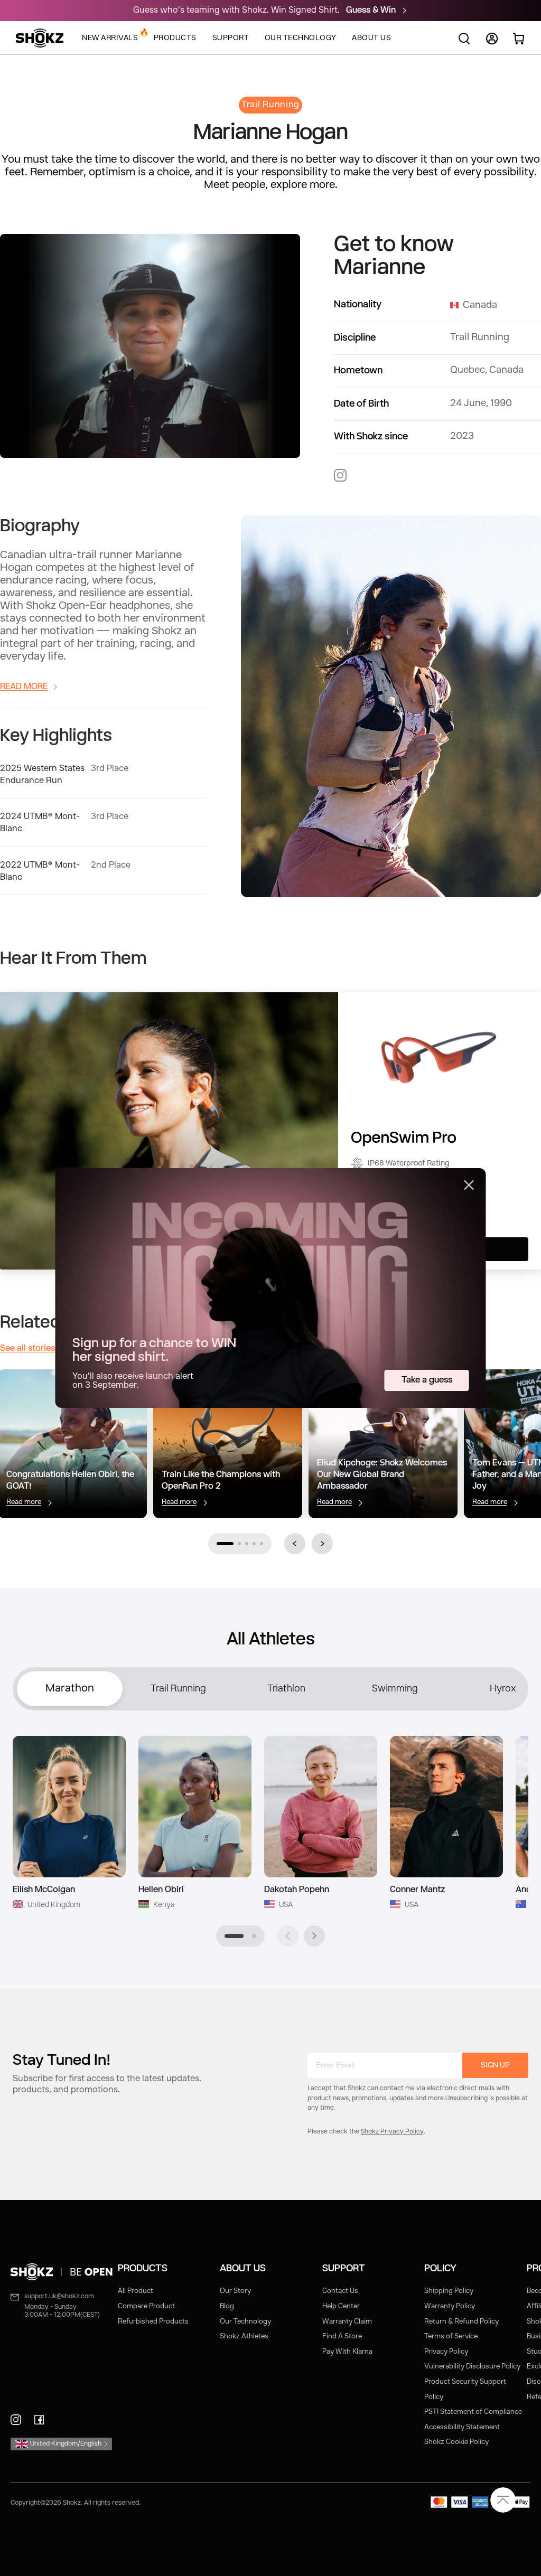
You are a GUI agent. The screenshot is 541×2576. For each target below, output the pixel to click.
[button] (225, 1544)
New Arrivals (110, 35)
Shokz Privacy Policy (392, 2132)
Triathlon (286, 1689)
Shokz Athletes (244, 2337)
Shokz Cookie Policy (456, 2442)
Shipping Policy (449, 2291)
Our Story (235, 2291)
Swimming (395, 1689)
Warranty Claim (347, 2322)
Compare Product (146, 2306)
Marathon (70, 1689)
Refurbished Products (153, 2322)
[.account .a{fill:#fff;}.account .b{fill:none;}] (492, 43)
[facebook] (39, 2420)
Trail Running (178, 1689)
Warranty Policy (450, 2306)
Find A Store (342, 2337)
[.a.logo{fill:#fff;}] (40, 38)
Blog (227, 2306)
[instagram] (16, 2420)
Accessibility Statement (462, 2427)
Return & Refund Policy (461, 2322)
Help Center (341, 2306)
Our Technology (245, 2322)
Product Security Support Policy (465, 2390)
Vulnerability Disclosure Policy (472, 2367)
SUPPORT (231, 38)
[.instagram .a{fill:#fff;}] (340, 475)
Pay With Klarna (347, 2352)
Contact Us (340, 2291)
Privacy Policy (446, 2352)
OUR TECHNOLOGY (301, 38)
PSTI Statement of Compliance (473, 2412)
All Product (136, 2291)
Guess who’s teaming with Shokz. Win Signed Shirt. (237, 11)
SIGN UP (495, 2065)
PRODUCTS (175, 38)
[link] (64, 2272)
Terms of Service (451, 2337)
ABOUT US (371, 38)
